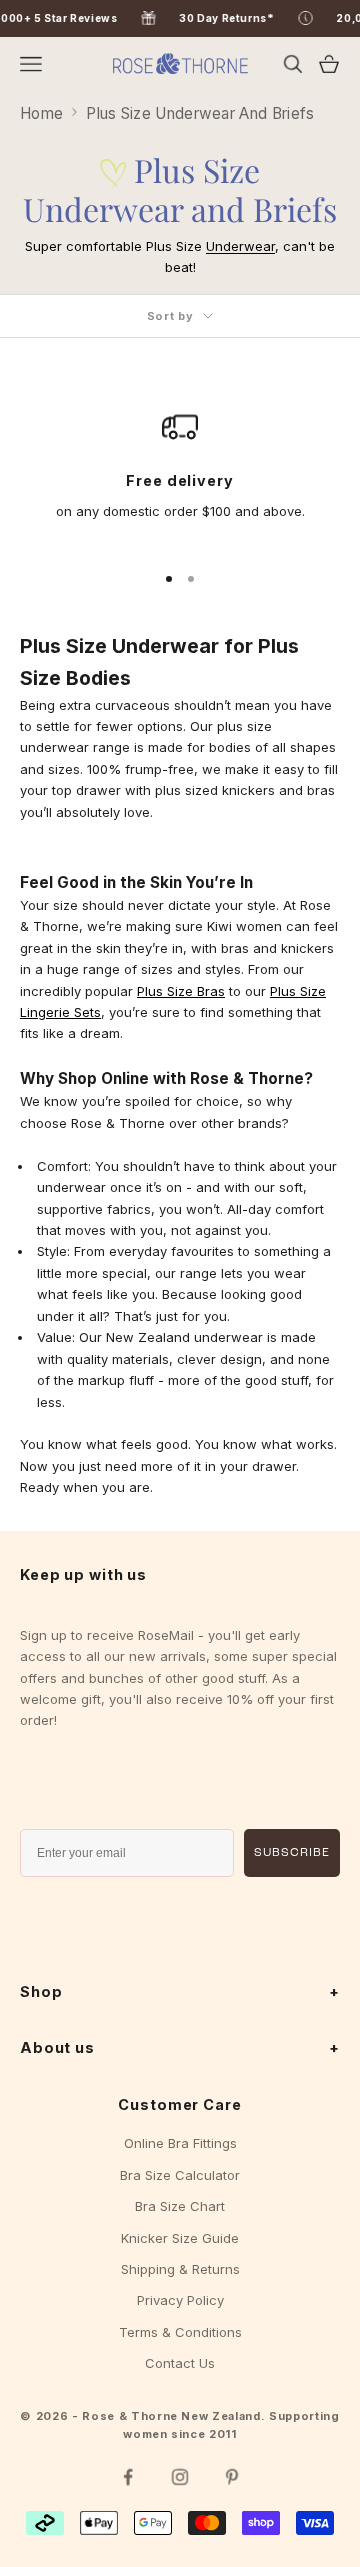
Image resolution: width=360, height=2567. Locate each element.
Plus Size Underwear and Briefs (200, 113)
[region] (180, 476)
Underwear (240, 246)
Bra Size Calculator (180, 2175)
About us (180, 2047)
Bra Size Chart (180, 2206)
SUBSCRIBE (292, 1853)
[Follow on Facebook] (128, 2477)
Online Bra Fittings (180, 2143)
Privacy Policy (180, 2300)
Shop (180, 1991)
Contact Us (180, 2363)
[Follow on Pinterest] (232, 2477)
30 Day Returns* (245, 18)
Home (41, 113)
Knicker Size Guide (180, 2238)
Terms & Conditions (180, 2332)
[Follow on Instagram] (180, 2477)
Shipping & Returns (180, 2269)
